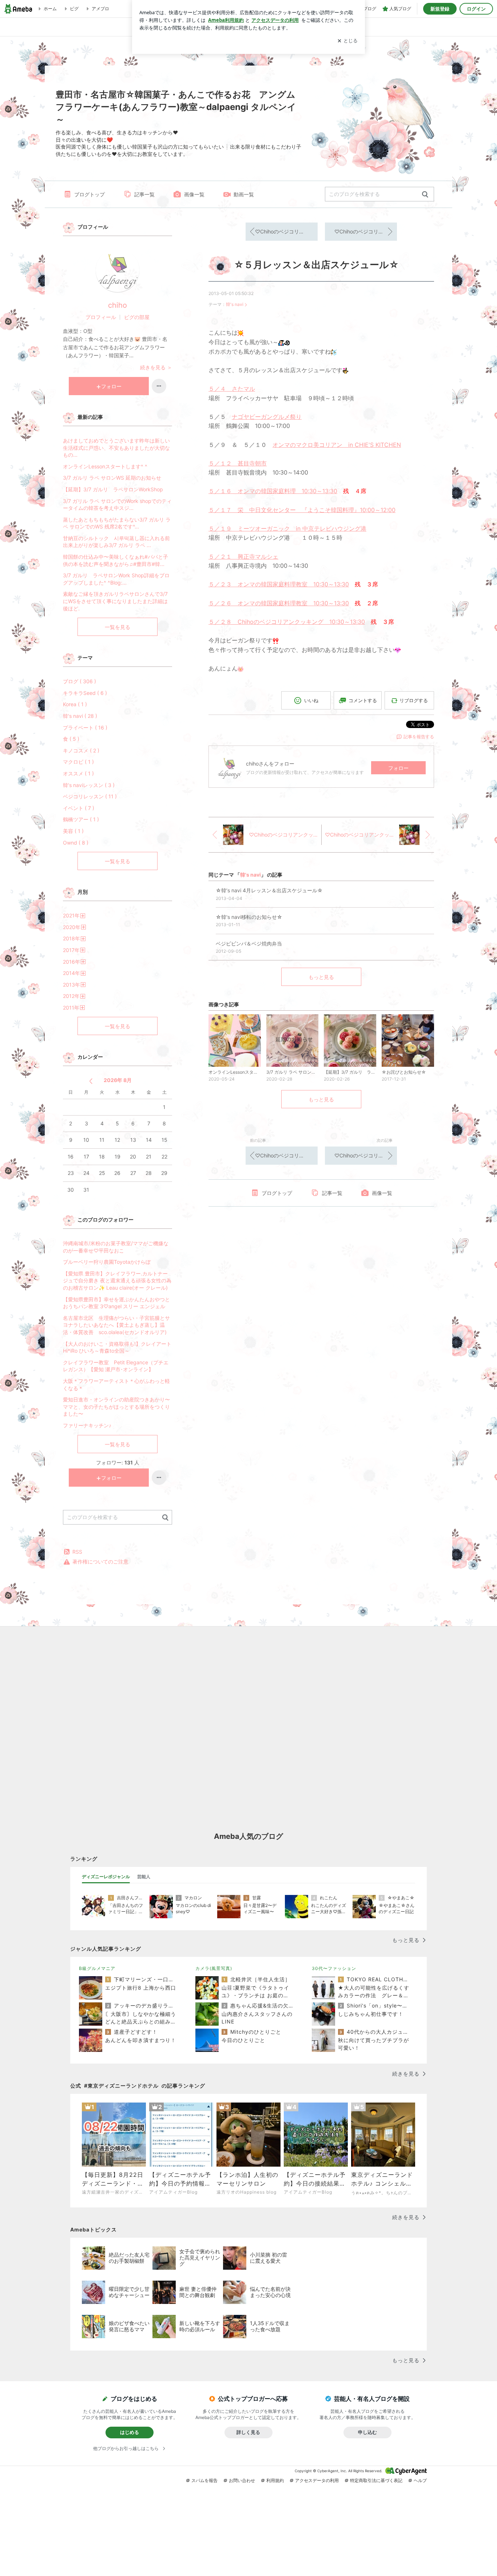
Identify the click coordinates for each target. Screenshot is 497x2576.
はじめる (130, 2432)
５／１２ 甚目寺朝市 (238, 463)
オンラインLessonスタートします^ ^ (105, 466)
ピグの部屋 (137, 317)
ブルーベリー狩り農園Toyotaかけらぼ (107, 1262)
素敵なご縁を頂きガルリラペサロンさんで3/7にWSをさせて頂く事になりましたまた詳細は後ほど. (115, 601)
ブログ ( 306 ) (79, 681)
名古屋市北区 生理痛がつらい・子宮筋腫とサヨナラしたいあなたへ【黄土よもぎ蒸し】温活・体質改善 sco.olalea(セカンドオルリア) (116, 1325)
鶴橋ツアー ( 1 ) (81, 819)
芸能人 (144, 1877)
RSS (77, 1552)
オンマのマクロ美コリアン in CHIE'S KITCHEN (337, 445)
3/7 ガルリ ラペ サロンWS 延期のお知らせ (112, 478)
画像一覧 (194, 194)
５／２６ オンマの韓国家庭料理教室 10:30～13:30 (279, 603)
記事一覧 (144, 194)
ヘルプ (420, 2480)
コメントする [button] (363, 700)
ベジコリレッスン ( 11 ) (90, 796)
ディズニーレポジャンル (106, 1877)
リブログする (414, 700)
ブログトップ (90, 194)
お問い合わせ (242, 2480)
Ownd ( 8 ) (76, 843)
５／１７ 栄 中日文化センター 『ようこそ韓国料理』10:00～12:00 (302, 510)
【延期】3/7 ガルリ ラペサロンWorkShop (113, 489)
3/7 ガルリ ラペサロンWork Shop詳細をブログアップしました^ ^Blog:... (116, 579)
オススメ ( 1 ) (78, 773)
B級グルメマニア (97, 1968)
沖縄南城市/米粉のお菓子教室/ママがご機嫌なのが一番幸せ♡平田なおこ (116, 1247)
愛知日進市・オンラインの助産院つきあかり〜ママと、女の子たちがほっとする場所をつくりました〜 (116, 1407)
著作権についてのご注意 (100, 1562)
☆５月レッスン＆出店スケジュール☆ (316, 265)
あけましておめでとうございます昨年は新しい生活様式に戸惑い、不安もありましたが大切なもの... (116, 448)
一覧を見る (118, 627)
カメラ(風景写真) (214, 1968)
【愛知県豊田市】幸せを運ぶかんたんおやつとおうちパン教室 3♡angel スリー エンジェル (116, 1303)
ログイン (476, 9)
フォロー (398, 768)
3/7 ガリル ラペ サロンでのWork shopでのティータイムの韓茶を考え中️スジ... (117, 505)
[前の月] (91, 1081)
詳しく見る (248, 2432)
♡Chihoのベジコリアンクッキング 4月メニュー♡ (366, 231)
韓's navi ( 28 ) (80, 716)
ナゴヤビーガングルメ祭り (267, 417)
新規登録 (440, 9)
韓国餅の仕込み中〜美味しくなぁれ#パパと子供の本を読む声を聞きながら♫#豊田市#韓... (116, 560)
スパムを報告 (204, 2480)
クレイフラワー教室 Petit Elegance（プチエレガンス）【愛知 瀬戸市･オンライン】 (116, 1366)
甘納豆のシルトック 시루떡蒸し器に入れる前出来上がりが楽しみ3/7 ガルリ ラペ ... (116, 542)
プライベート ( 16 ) (85, 727)
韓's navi (235, 304)
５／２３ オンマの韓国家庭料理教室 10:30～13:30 (279, 584)
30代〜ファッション (334, 1968)
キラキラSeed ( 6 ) (85, 693)
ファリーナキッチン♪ (87, 1425)
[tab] (106, 1877)
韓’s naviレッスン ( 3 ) (89, 785)
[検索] (425, 195)
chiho (118, 305)
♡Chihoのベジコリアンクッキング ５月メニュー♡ (286, 231)
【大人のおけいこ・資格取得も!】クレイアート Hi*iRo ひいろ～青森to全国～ (117, 1347)
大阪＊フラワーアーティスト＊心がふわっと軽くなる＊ (116, 1385)
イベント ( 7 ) (79, 808)
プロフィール (101, 317)
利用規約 (275, 2480)
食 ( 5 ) (71, 739)
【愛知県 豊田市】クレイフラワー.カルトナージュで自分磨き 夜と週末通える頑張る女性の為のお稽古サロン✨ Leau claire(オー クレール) (117, 1281)
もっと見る (321, 977)
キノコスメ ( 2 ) (81, 750)
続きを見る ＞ (156, 367)
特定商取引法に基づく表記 (376, 2480)
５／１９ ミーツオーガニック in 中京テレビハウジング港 (287, 528)
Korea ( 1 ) (75, 704)
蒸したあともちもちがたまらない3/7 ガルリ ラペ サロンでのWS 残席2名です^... (117, 523)
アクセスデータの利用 (317, 2480)
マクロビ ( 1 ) (78, 762)
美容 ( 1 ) (73, 831)
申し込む (367, 2432)
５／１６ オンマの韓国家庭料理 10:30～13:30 (273, 491)
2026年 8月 (118, 1080)
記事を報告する (419, 737)
